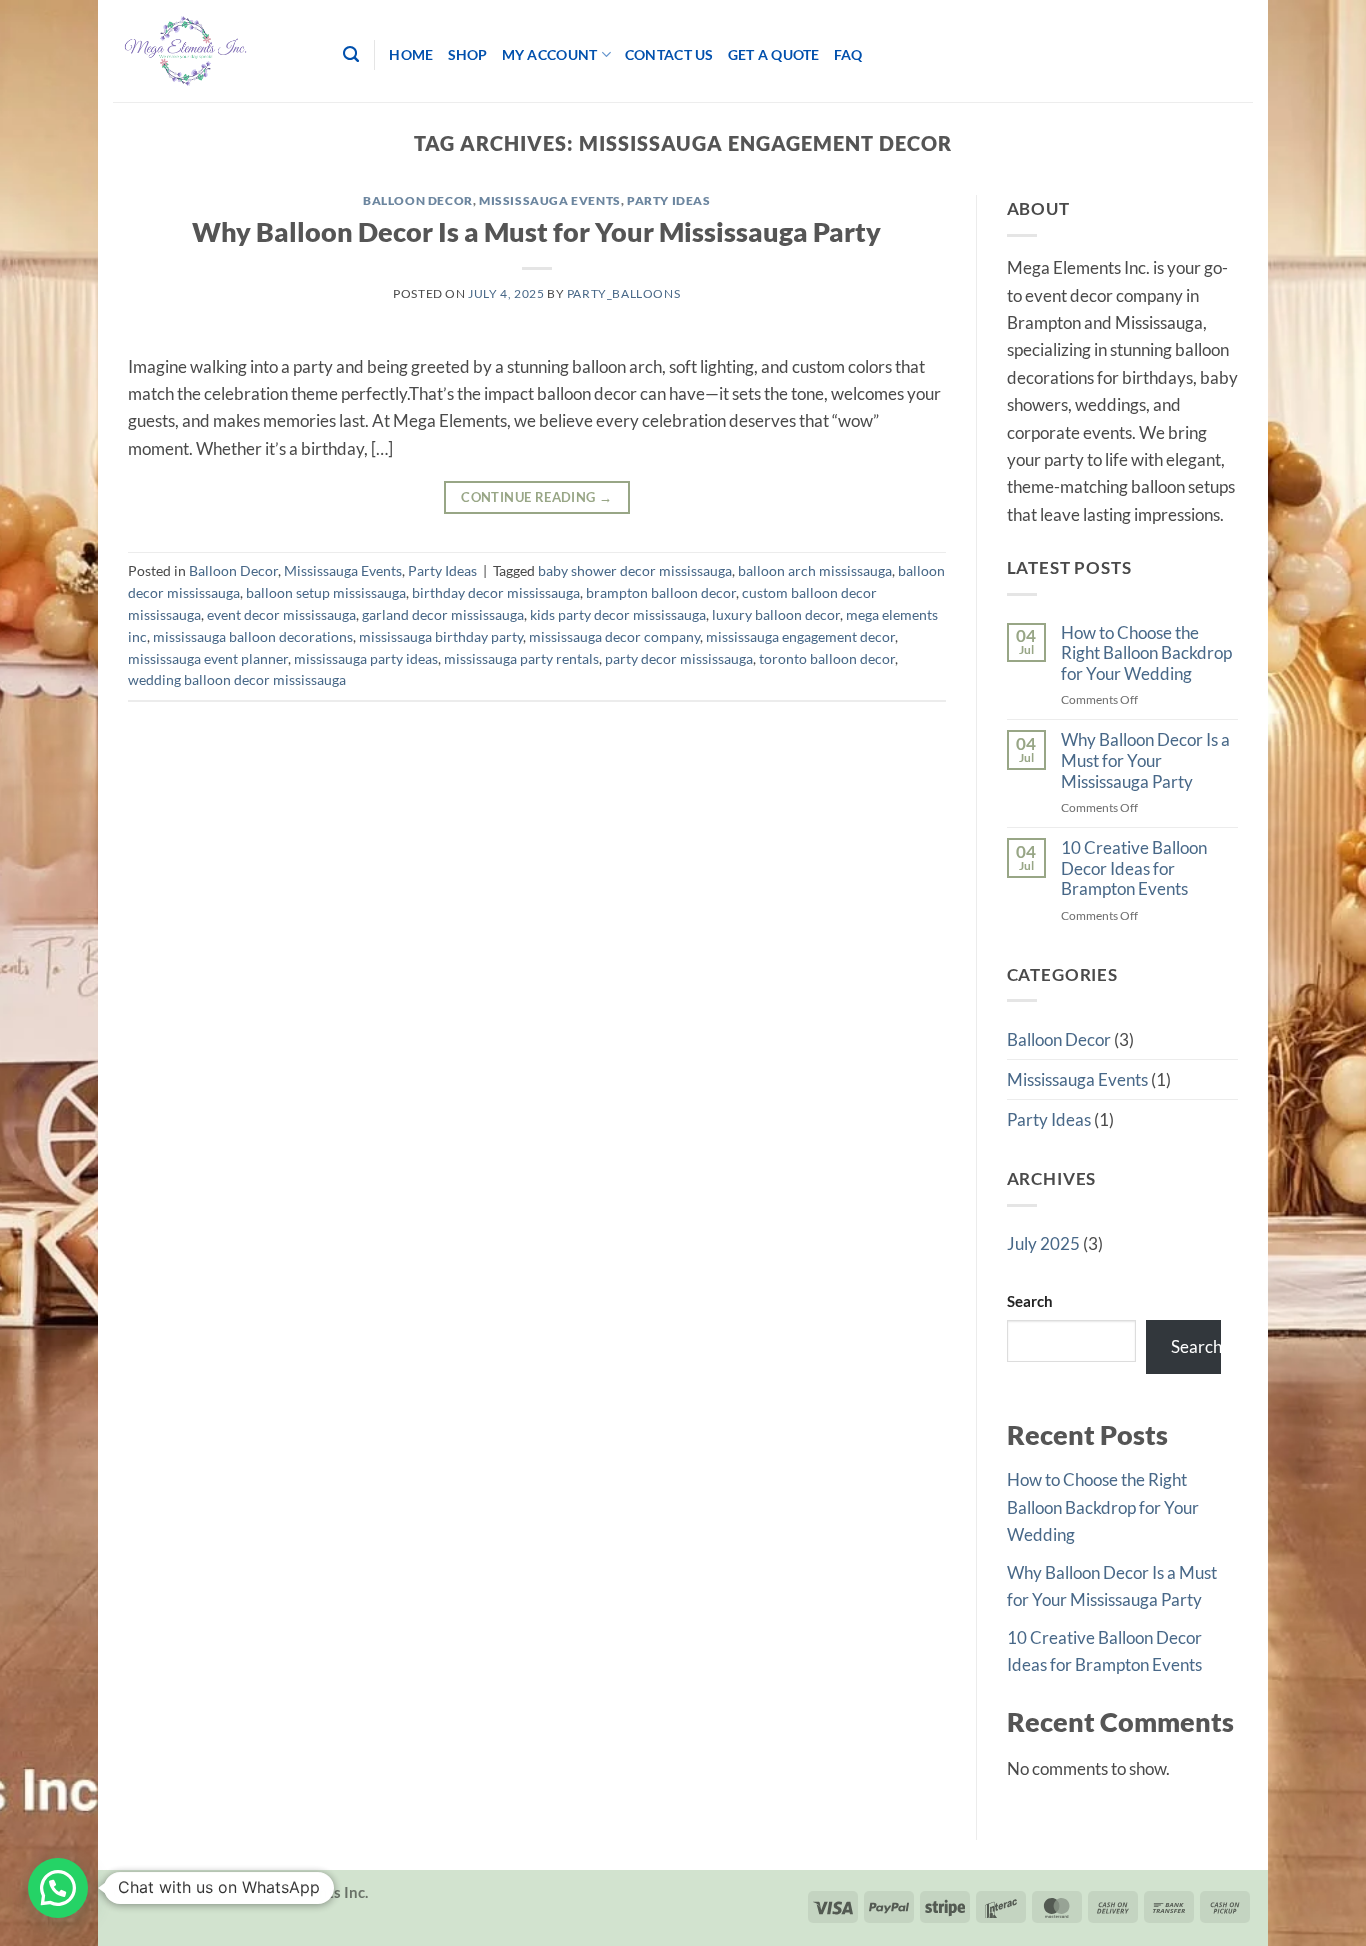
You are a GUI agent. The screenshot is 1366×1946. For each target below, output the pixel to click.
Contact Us (669, 54)
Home (411, 54)
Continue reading (536, 497)
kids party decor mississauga (618, 614)
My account (550, 54)
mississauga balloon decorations (253, 636)
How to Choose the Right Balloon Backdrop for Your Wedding (1146, 653)
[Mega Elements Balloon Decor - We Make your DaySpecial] (213, 51)
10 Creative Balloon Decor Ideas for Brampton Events (1134, 868)
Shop (468, 54)
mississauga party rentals (521, 658)
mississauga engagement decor (800, 636)
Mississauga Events (550, 200)
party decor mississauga (679, 658)
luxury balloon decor (776, 614)
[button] (58, 1888)
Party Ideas (669, 200)
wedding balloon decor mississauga (237, 679)
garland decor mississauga (443, 614)
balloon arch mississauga (815, 570)
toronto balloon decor (827, 658)
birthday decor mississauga (496, 592)
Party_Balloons (623, 293)
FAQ (848, 54)
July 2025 (1043, 1243)
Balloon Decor (418, 200)
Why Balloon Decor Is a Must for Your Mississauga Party (536, 231)
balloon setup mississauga (326, 592)
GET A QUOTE (774, 54)
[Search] (351, 55)
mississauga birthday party (441, 636)
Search (1030, 1301)
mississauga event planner (208, 658)
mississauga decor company (614, 636)
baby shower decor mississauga (635, 570)
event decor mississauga (281, 614)
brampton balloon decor (661, 592)
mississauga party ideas (366, 658)
